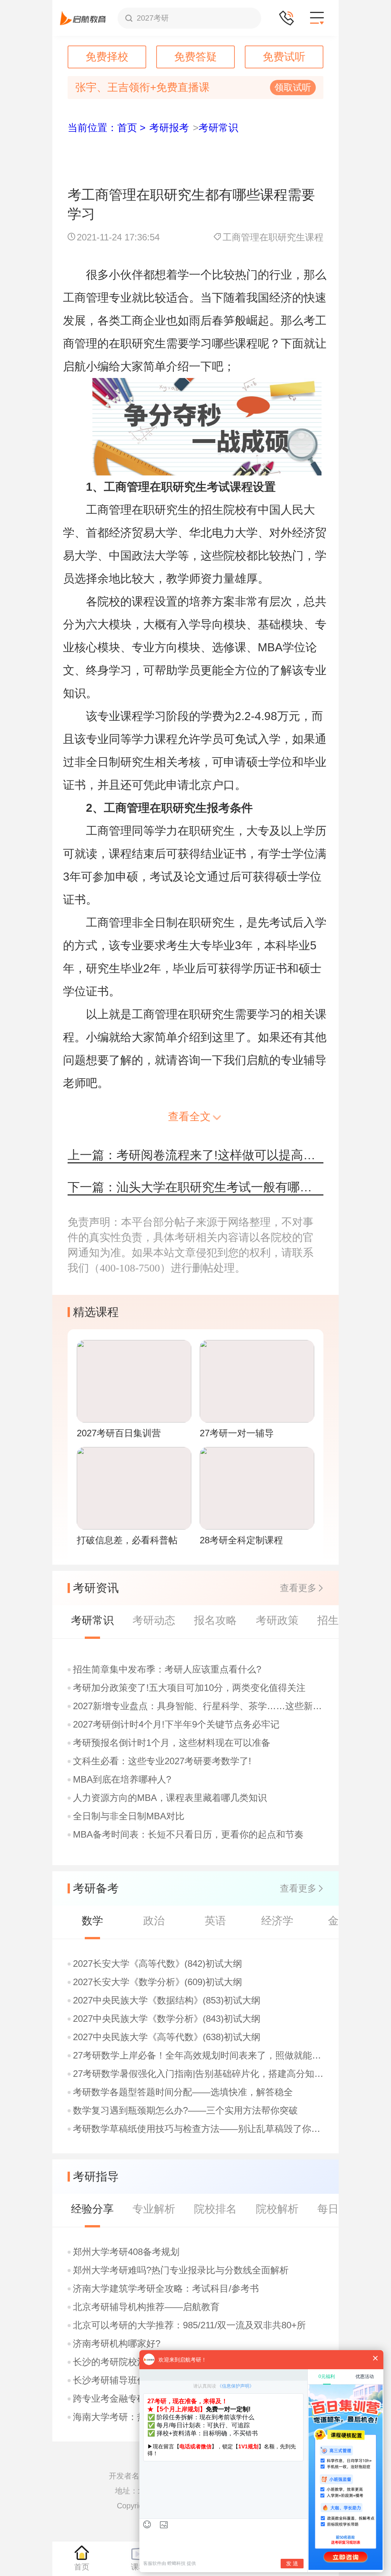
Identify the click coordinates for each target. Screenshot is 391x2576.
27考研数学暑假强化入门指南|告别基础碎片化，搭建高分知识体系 (199, 2074)
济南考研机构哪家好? (117, 2344)
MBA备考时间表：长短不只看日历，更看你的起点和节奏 (188, 1835)
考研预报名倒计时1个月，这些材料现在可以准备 (172, 1743)
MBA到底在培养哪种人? (122, 1780)
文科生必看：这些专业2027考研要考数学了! (162, 1761)
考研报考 (169, 128)
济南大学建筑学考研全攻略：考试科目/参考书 (166, 2289)
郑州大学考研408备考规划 (126, 2252)
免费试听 (284, 57)
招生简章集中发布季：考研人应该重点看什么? (167, 1669)
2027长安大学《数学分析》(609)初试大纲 (158, 1982)
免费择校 (107, 57)
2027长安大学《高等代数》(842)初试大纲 (158, 1964)
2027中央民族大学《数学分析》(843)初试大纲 (167, 2019)
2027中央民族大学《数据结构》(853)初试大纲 (167, 2000)
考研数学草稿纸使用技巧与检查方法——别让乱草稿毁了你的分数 (199, 2129)
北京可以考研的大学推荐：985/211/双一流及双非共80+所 (189, 2325)
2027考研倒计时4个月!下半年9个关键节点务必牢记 (176, 1724)
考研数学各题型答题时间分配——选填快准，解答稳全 (183, 2092)
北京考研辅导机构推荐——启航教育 (146, 2307)
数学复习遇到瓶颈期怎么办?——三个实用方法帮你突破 (185, 2110)
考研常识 (218, 128)
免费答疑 (195, 57)
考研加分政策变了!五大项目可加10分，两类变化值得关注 (189, 1688)
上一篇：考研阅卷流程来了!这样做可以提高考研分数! (195, 1155)
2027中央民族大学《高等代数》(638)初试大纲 (167, 2037)
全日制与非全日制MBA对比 (129, 1816)
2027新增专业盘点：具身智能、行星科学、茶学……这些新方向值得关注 (199, 1706)
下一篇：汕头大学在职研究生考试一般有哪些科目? (195, 1187)
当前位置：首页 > (107, 128)
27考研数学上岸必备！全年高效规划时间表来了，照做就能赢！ (199, 2055)
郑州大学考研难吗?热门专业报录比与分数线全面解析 (181, 2270)
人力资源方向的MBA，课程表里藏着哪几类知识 (170, 1798)
